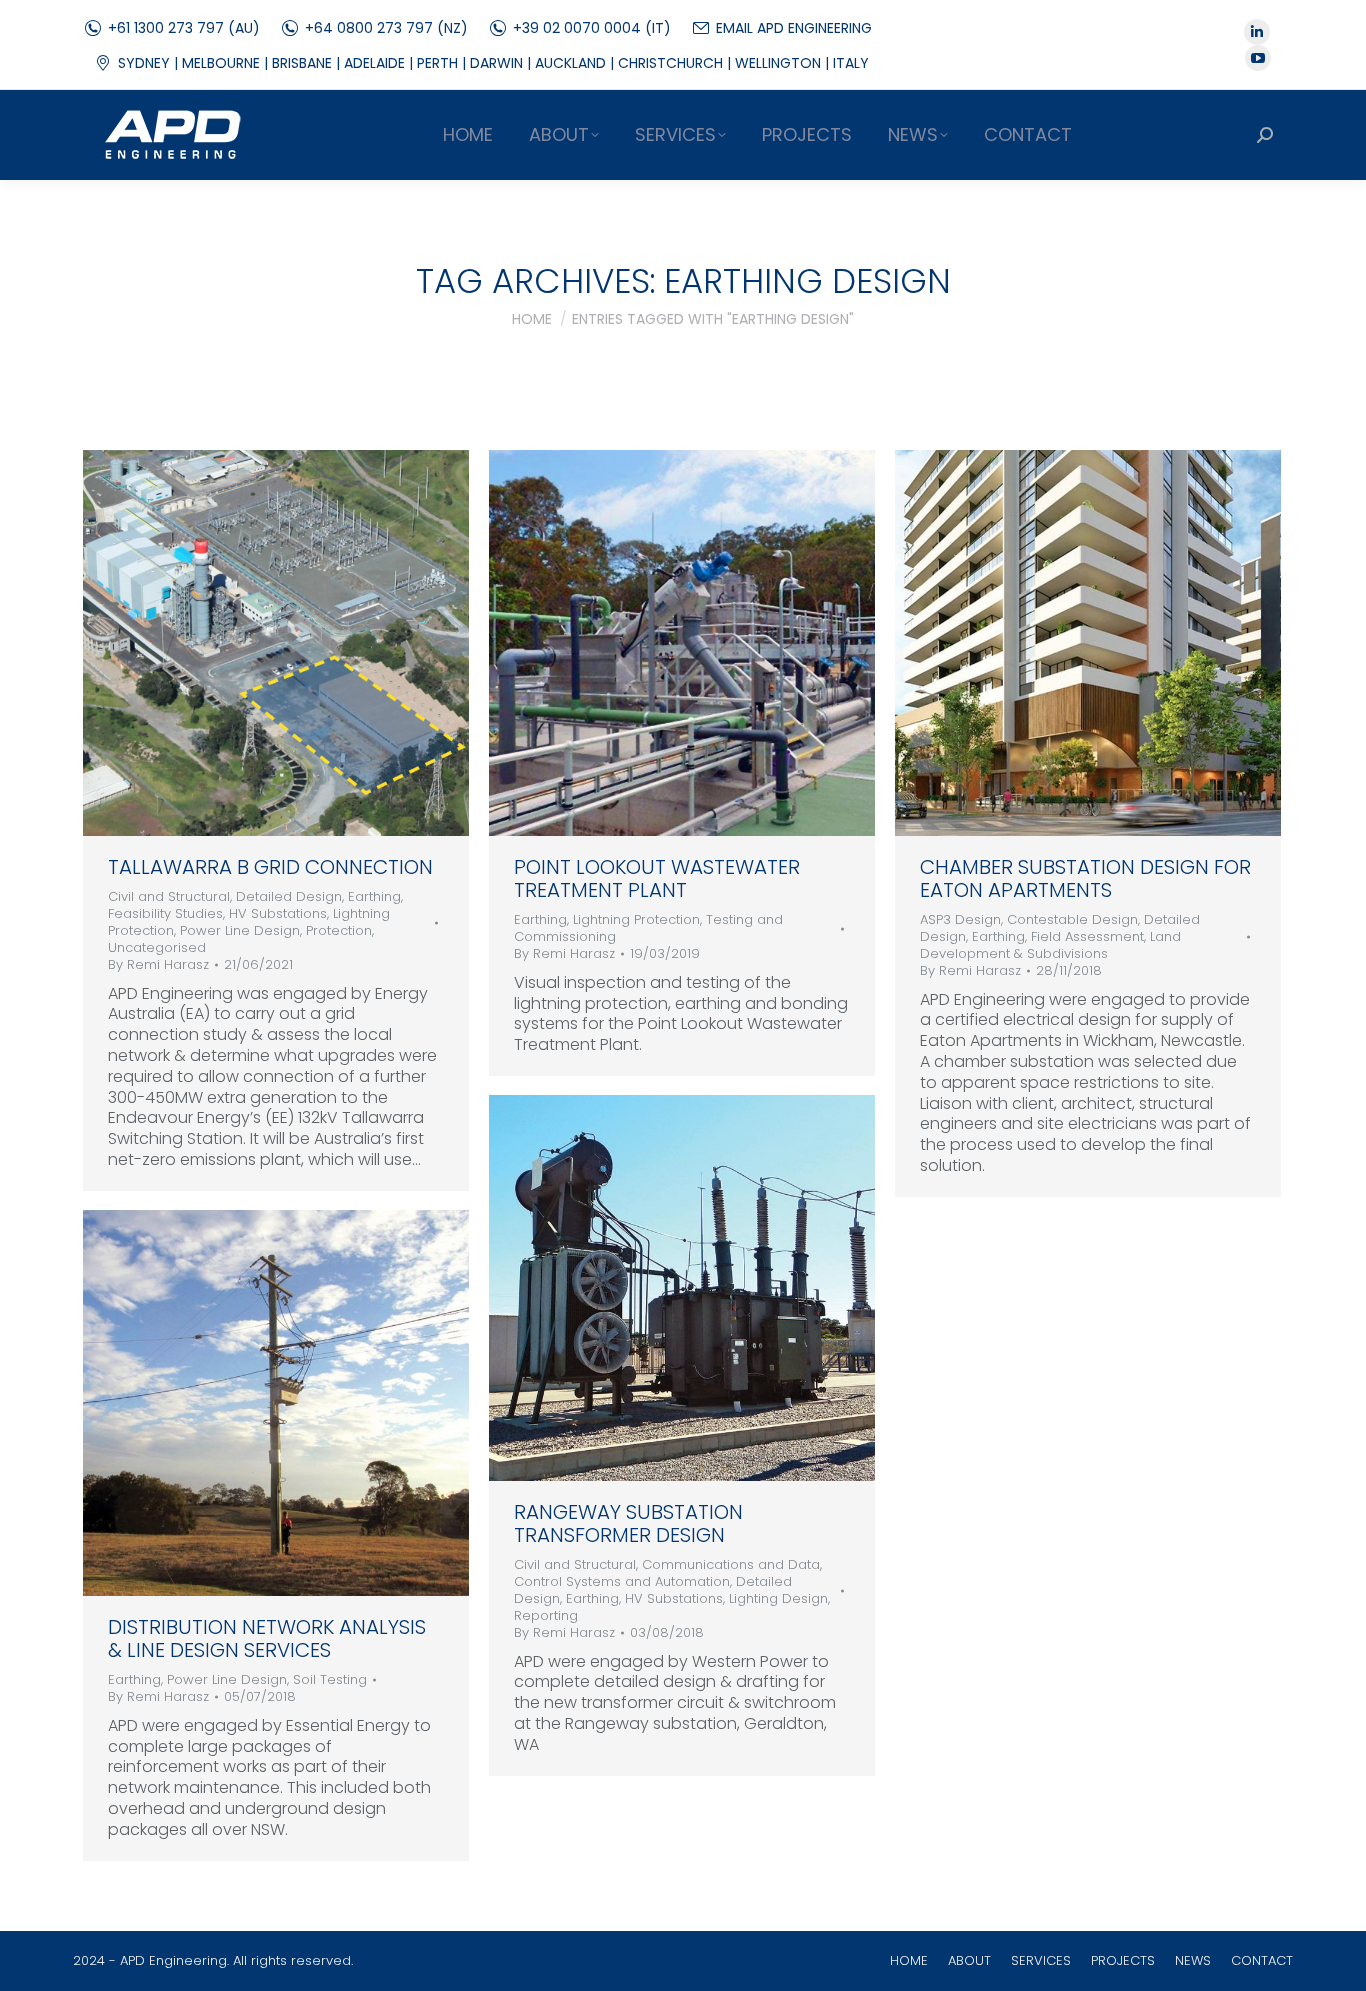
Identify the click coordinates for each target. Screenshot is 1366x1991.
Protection (339, 930)
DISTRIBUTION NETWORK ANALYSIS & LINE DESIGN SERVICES (267, 1638)
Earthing (374, 896)
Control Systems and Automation (622, 1581)
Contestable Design (1072, 919)
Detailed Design (289, 896)
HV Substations (278, 913)
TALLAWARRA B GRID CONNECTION (270, 867)
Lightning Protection (636, 919)
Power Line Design (240, 930)
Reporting (546, 1615)
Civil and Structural (169, 896)
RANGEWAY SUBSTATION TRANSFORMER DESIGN (628, 1523)
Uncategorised (157, 947)
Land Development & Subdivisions (1050, 945)
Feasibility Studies (165, 913)
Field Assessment (1087, 936)
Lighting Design (778, 1598)
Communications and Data (731, 1564)
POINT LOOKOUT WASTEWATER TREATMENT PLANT (657, 878)
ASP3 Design (960, 919)
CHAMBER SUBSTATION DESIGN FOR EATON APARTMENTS (1085, 878)
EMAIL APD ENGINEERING (794, 28)
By (158, 965)
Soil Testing (330, 1679)
